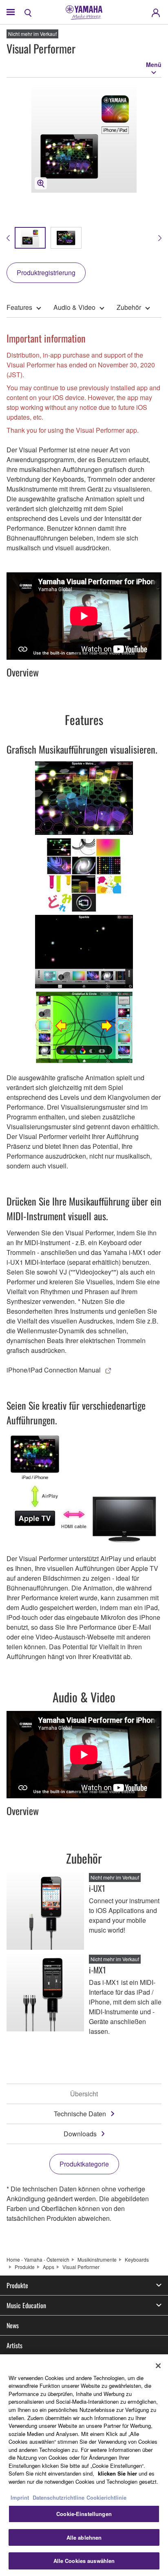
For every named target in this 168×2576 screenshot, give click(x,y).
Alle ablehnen (84, 2537)
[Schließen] (158, 2366)
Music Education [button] (26, 2305)
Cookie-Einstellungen (84, 2514)
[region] (84, 2465)
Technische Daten (80, 2114)
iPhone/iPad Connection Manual (54, 1370)
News (13, 2325)
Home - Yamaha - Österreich (38, 2259)
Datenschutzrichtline (59, 2497)
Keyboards (137, 2259)
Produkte (25, 2267)
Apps (49, 2267)
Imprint (20, 2497)
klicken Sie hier (117, 2473)
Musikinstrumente (97, 2259)
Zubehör (129, 307)
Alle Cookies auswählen (84, 2561)
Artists (14, 2345)
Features (19, 307)
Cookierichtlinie (106, 2497)
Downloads (80, 2134)
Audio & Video (74, 307)
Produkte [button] (17, 2285)
